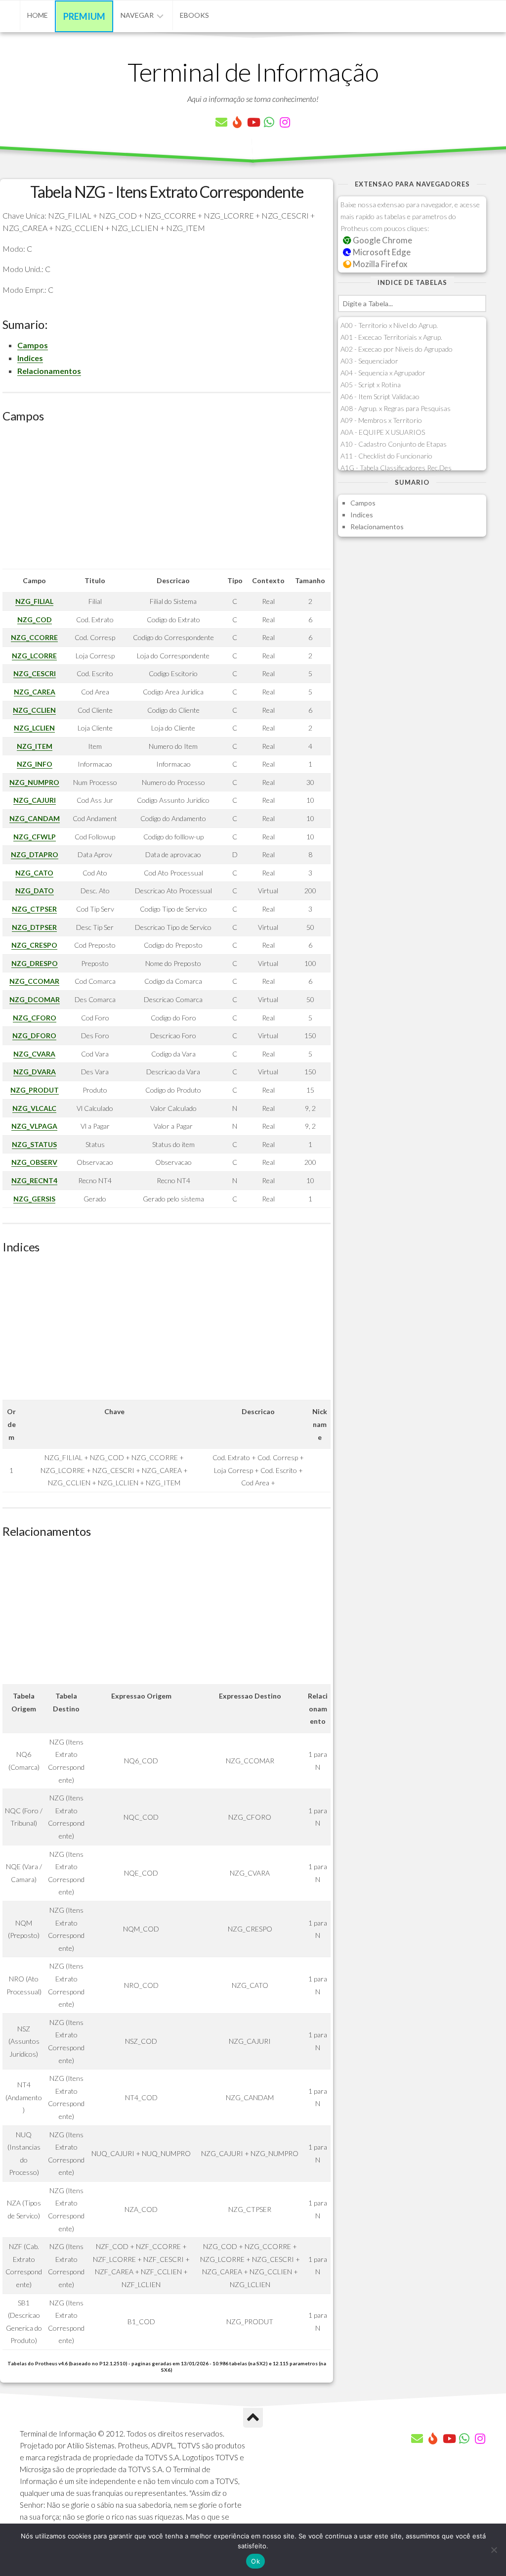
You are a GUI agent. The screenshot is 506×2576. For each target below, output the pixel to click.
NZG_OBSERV (34, 1162)
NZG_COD (35, 620)
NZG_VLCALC (34, 1108)
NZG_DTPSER (34, 927)
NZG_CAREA (35, 692)
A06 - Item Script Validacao (380, 396)
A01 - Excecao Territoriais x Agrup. (391, 337)
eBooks (194, 15)
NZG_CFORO (35, 1018)
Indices (30, 358)
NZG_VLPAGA (34, 1126)
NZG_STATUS (34, 1144)
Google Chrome (382, 240)
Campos (33, 345)
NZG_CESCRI (35, 673)
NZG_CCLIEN (34, 710)
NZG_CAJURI (35, 800)
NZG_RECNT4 (34, 1180)
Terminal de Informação (253, 72)
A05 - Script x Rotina (371, 385)
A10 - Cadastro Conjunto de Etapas (394, 444)
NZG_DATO (35, 891)
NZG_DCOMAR (35, 999)
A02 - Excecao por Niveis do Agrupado (397, 349)
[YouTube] (253, 122)
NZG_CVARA (34, 1054)
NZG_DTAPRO (35, 854)
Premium (84, 16)
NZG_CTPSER (34, 909)
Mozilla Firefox (379, 264)
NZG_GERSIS (34, 1199)
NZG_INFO (35, 764)
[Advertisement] (167, 500)
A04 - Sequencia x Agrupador (383, 373)
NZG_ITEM (35, 746)
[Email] (221, 122)
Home (38, 15)
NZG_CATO (34, 873)
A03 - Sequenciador (369, 361)
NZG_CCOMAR (34, 981)
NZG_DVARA (35, 1072)
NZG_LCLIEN (34, 728)
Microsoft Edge (381, 252)
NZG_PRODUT (35, 1090)
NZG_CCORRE (34, 637)
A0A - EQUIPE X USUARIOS (383, 432)
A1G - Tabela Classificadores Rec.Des (396, 468)
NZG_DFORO (34, 1035)
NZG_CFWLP (35, 837)
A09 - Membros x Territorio (381, 420)
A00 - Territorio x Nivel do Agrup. (389, 325)
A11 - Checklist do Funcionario (386, 456)
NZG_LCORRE (34, 656)
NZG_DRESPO (35, 963)
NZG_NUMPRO (34, 782)
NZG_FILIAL (34, 601)
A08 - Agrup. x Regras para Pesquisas (396, 408)
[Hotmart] (237, 122)
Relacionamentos (49, 371)
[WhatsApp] (269, 122)
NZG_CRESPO (34, 945)
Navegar (137, 15)
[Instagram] (285, 122)
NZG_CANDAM (35, 818)
